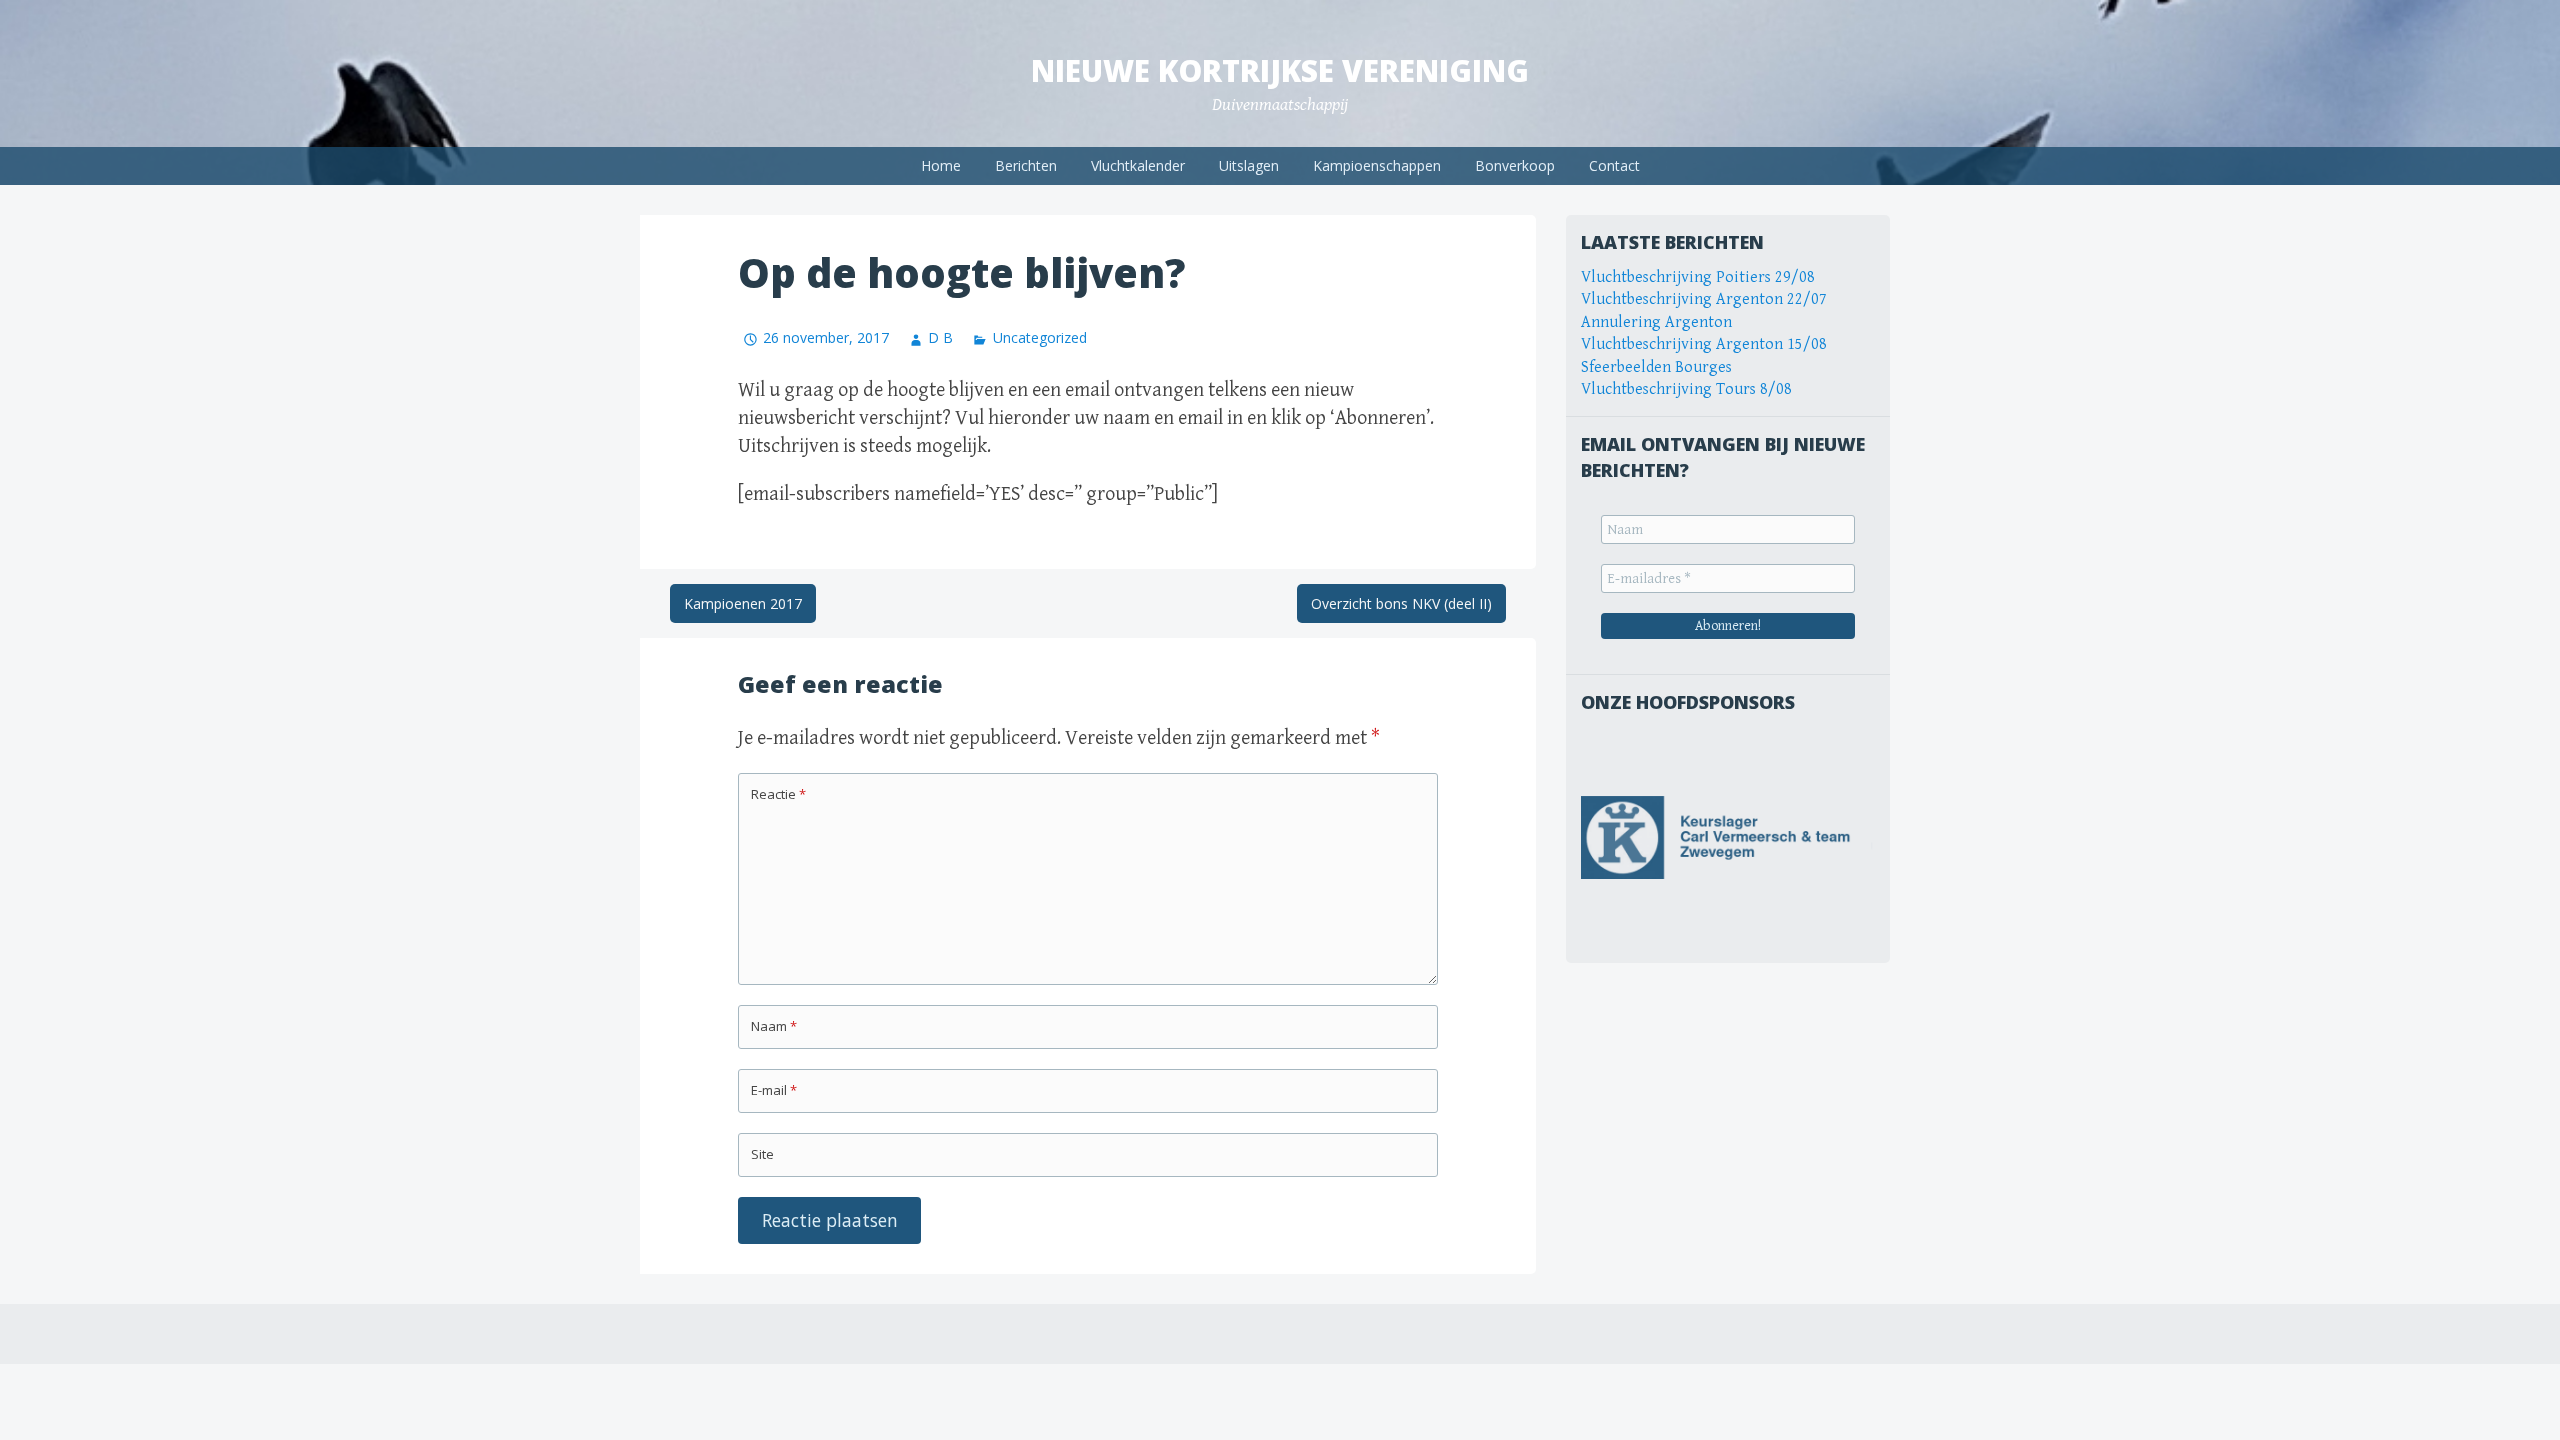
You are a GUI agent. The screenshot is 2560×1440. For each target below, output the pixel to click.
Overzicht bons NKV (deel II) (1401, 603)
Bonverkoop (1515, 165)
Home (941, 165)
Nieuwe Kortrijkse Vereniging (1280, 70)
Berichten (1026, 165)
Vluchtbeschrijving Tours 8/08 (1686, 389)
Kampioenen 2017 (743, 603)
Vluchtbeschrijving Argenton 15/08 (1704, 344)
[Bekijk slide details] (1728, 837)
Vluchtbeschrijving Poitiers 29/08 (1698, 277)
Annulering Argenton (1656, 322)
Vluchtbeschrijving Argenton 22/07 (1704, 299)
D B (940, 337)
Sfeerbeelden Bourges (1656, 367)
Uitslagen (1249, 165)
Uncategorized (1039, 337)
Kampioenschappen (1377, 165)
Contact (1614, 165)
